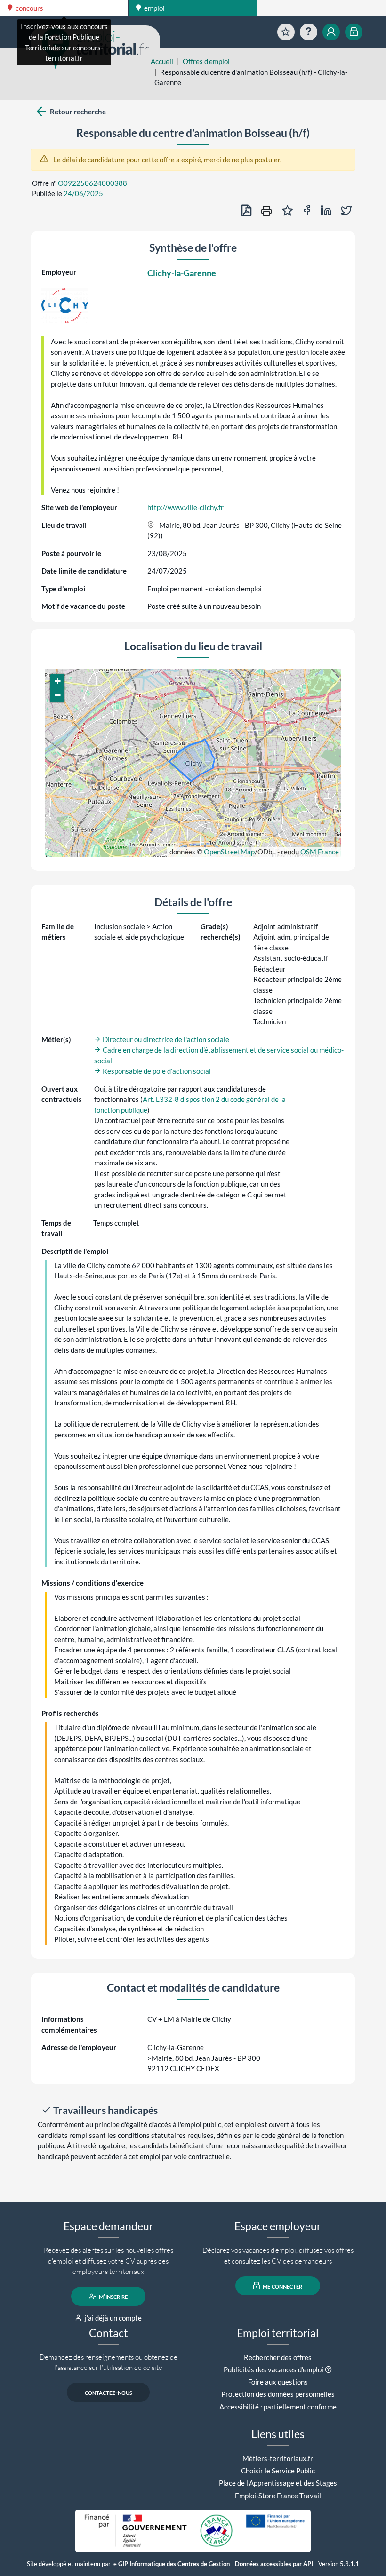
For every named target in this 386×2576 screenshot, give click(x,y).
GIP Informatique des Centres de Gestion (174, 2564)
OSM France (320, 852)
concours (29, 8)
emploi (154, 8)
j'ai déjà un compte (113, 2318)
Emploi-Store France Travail (278, 2496)
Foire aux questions (278, 2382)
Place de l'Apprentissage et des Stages (278, 2483)
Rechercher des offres (278, 2357)
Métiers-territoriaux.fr (278, 2458)
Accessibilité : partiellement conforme (278, 2407)
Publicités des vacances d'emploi (273, 2369)
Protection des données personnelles (278, 2394)
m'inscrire (113, 2297)
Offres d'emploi (206, 61)
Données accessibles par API (274, 2564)
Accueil (162, 61)
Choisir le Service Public (278, 2471)
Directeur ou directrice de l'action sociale (165, 1039)
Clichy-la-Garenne (182, 273)
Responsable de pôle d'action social (156, 1071)
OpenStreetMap (229, 852)
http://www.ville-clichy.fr (185, 507)
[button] (57, 681)
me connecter (282, 2286)
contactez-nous (109, 2393)
